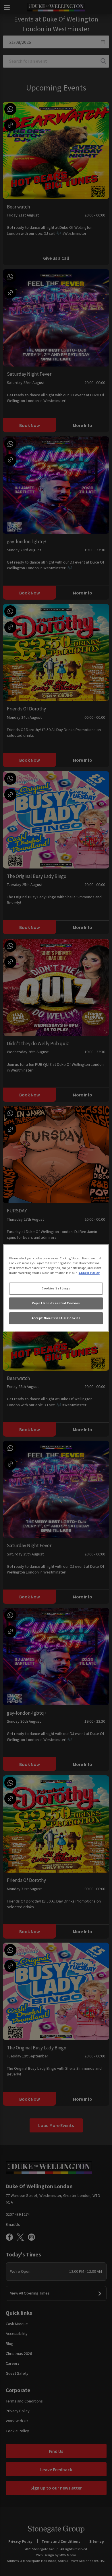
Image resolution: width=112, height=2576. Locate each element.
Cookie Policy (89, 1273)
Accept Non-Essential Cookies (56, 1318)
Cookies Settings (56, 1288)
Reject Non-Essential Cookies (56, 1303)
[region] (56, 1288)
